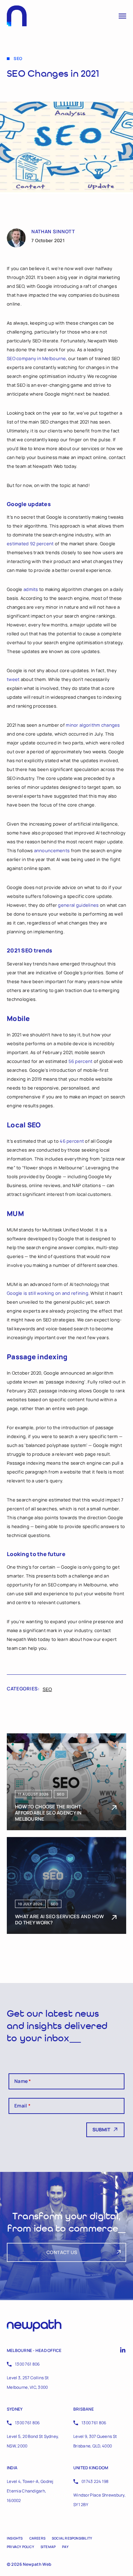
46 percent (72, 1141)
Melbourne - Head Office (34, 2350)
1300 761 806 (27, 2364)
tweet (13, 679)
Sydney (15, 2409)
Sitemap (48, 2547)
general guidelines (78, 905)
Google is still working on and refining (48, 1293)
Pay (65, 2547)
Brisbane (84, 2409)
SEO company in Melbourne (36, 358)
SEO (47, 1689)
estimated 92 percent (30, 544)
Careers (37, 2538)
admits (31, 589)
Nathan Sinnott (53, 232)
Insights (15, 2538)
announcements (52, 850)
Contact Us (62, 2252)
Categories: (23, 1689)
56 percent (81, 1061)
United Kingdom (91, 2468)
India (12, 2468)
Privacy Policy (20, 2547)
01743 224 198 (95, 2481)
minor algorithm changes (93, 725)
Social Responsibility (72, 2538)
